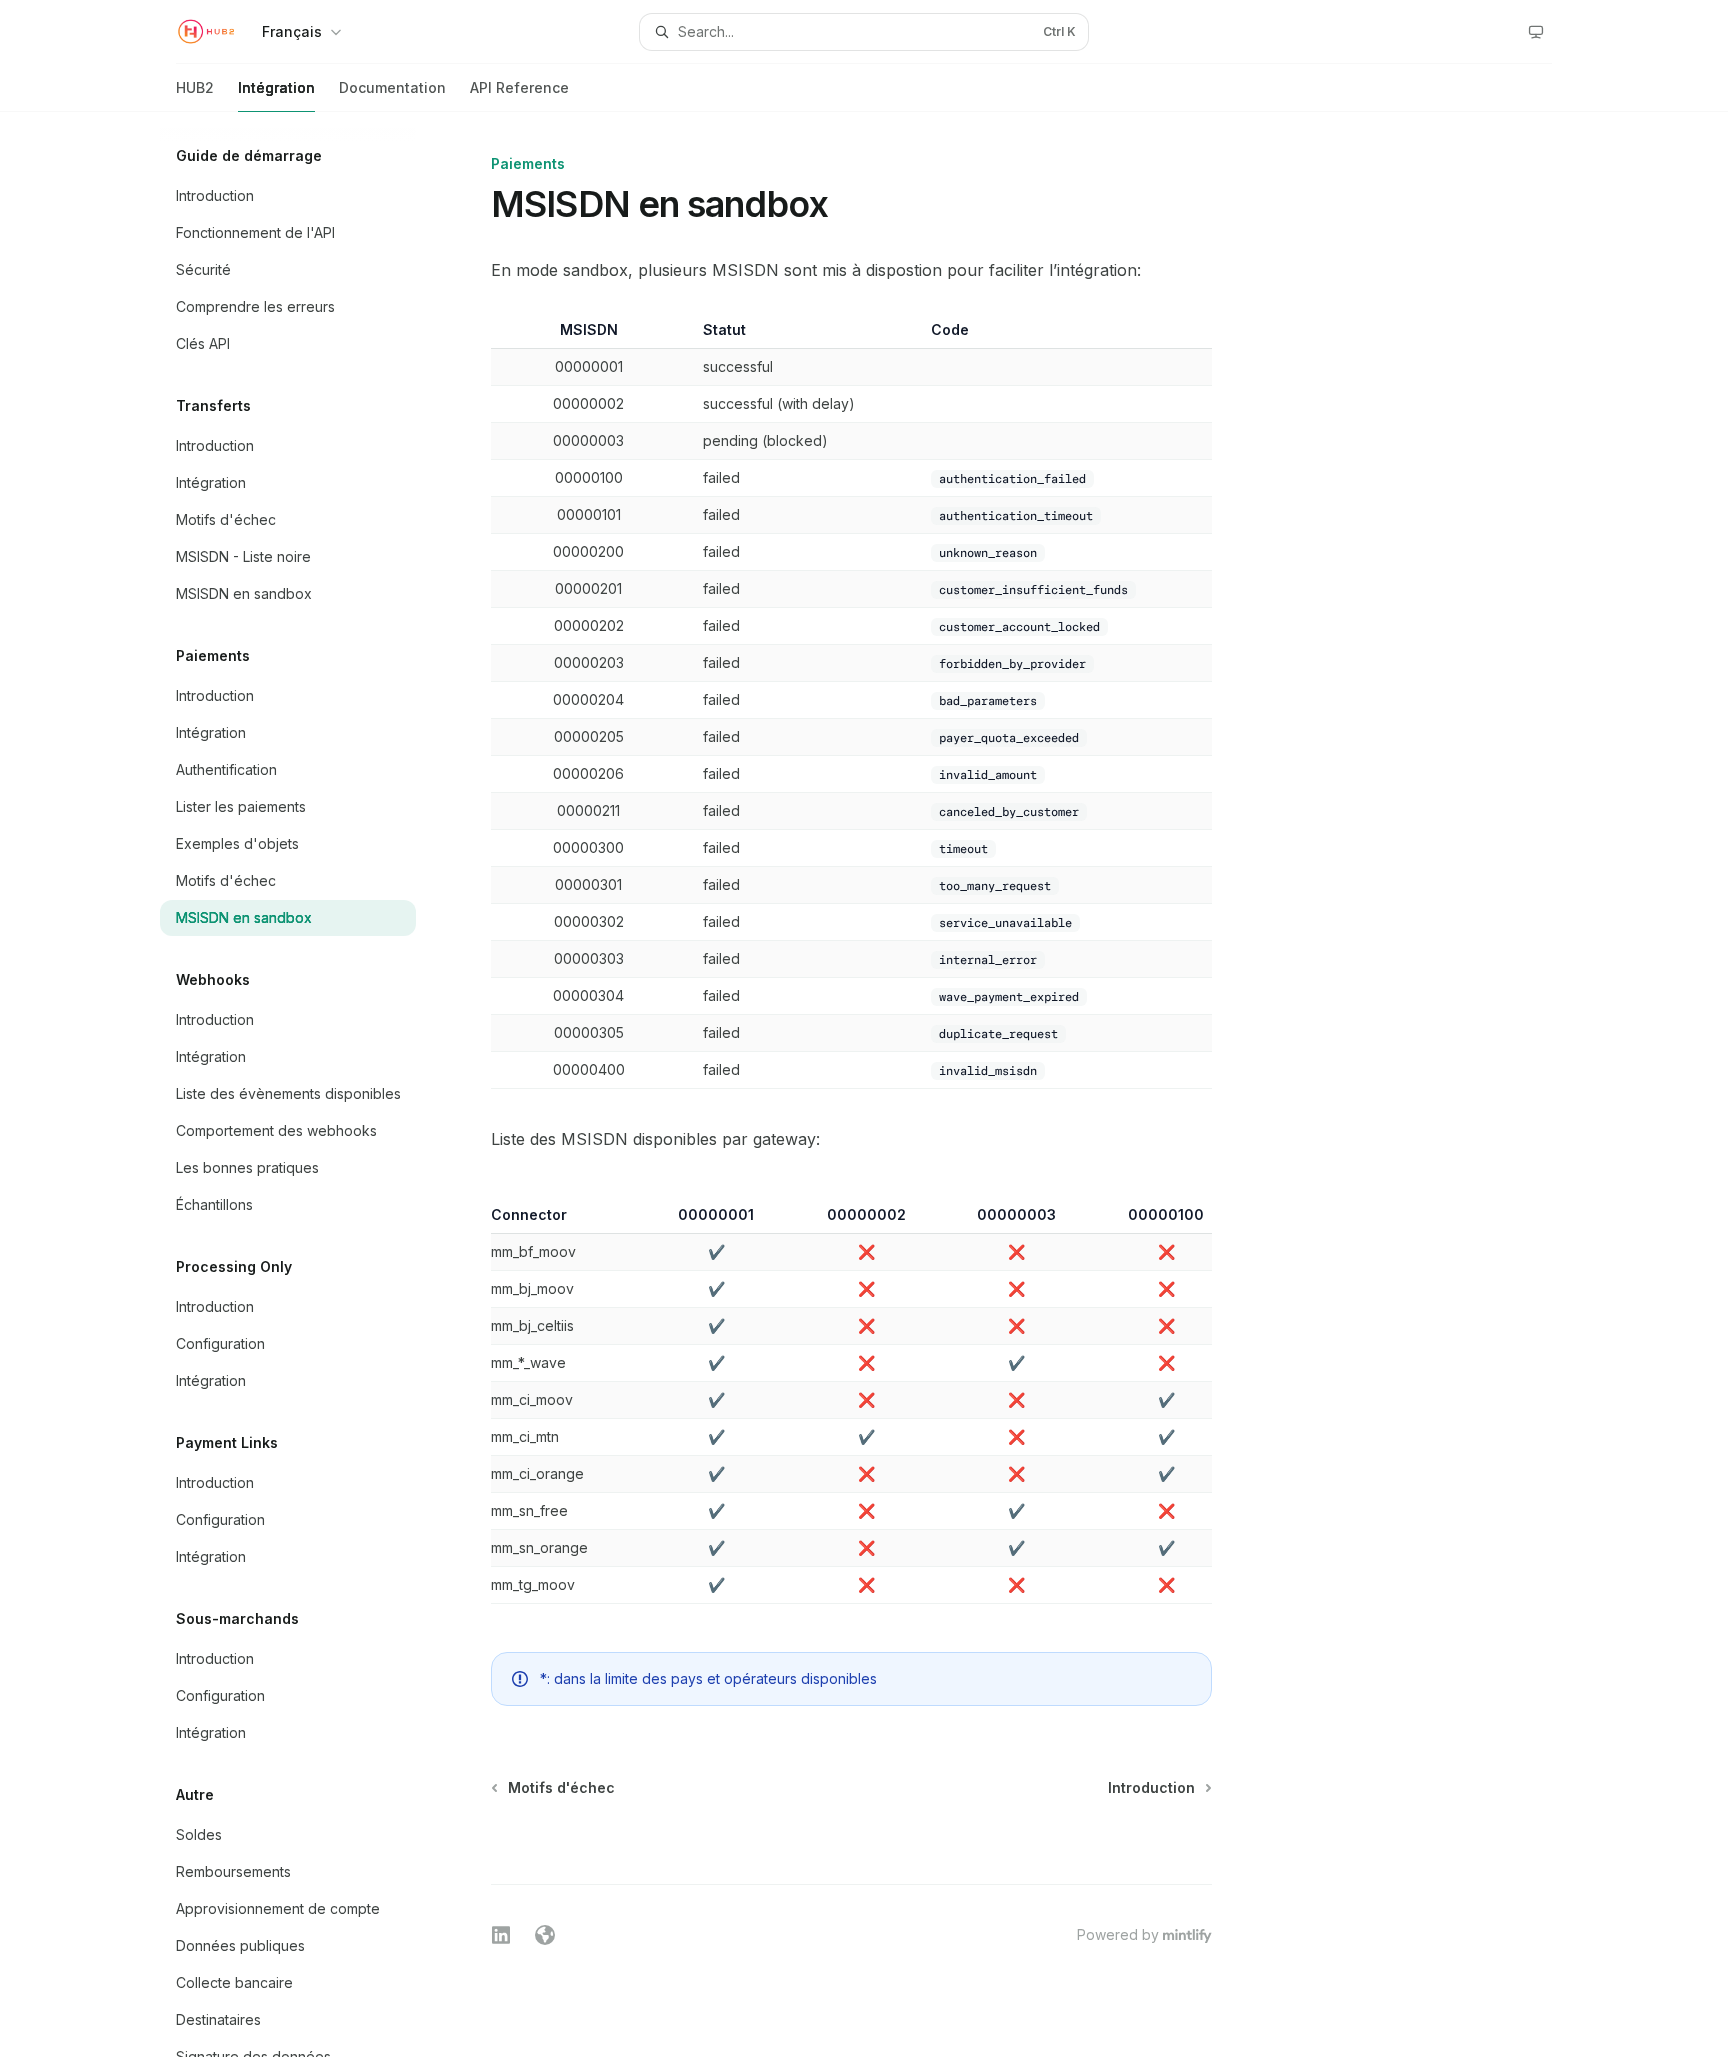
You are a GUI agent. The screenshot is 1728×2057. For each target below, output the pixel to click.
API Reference (519, 87)
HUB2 (195, 87)
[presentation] (304, 1084)
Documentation (392, 87)
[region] (851, 1404)
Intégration (276, 87)
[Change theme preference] (1536, 32)
